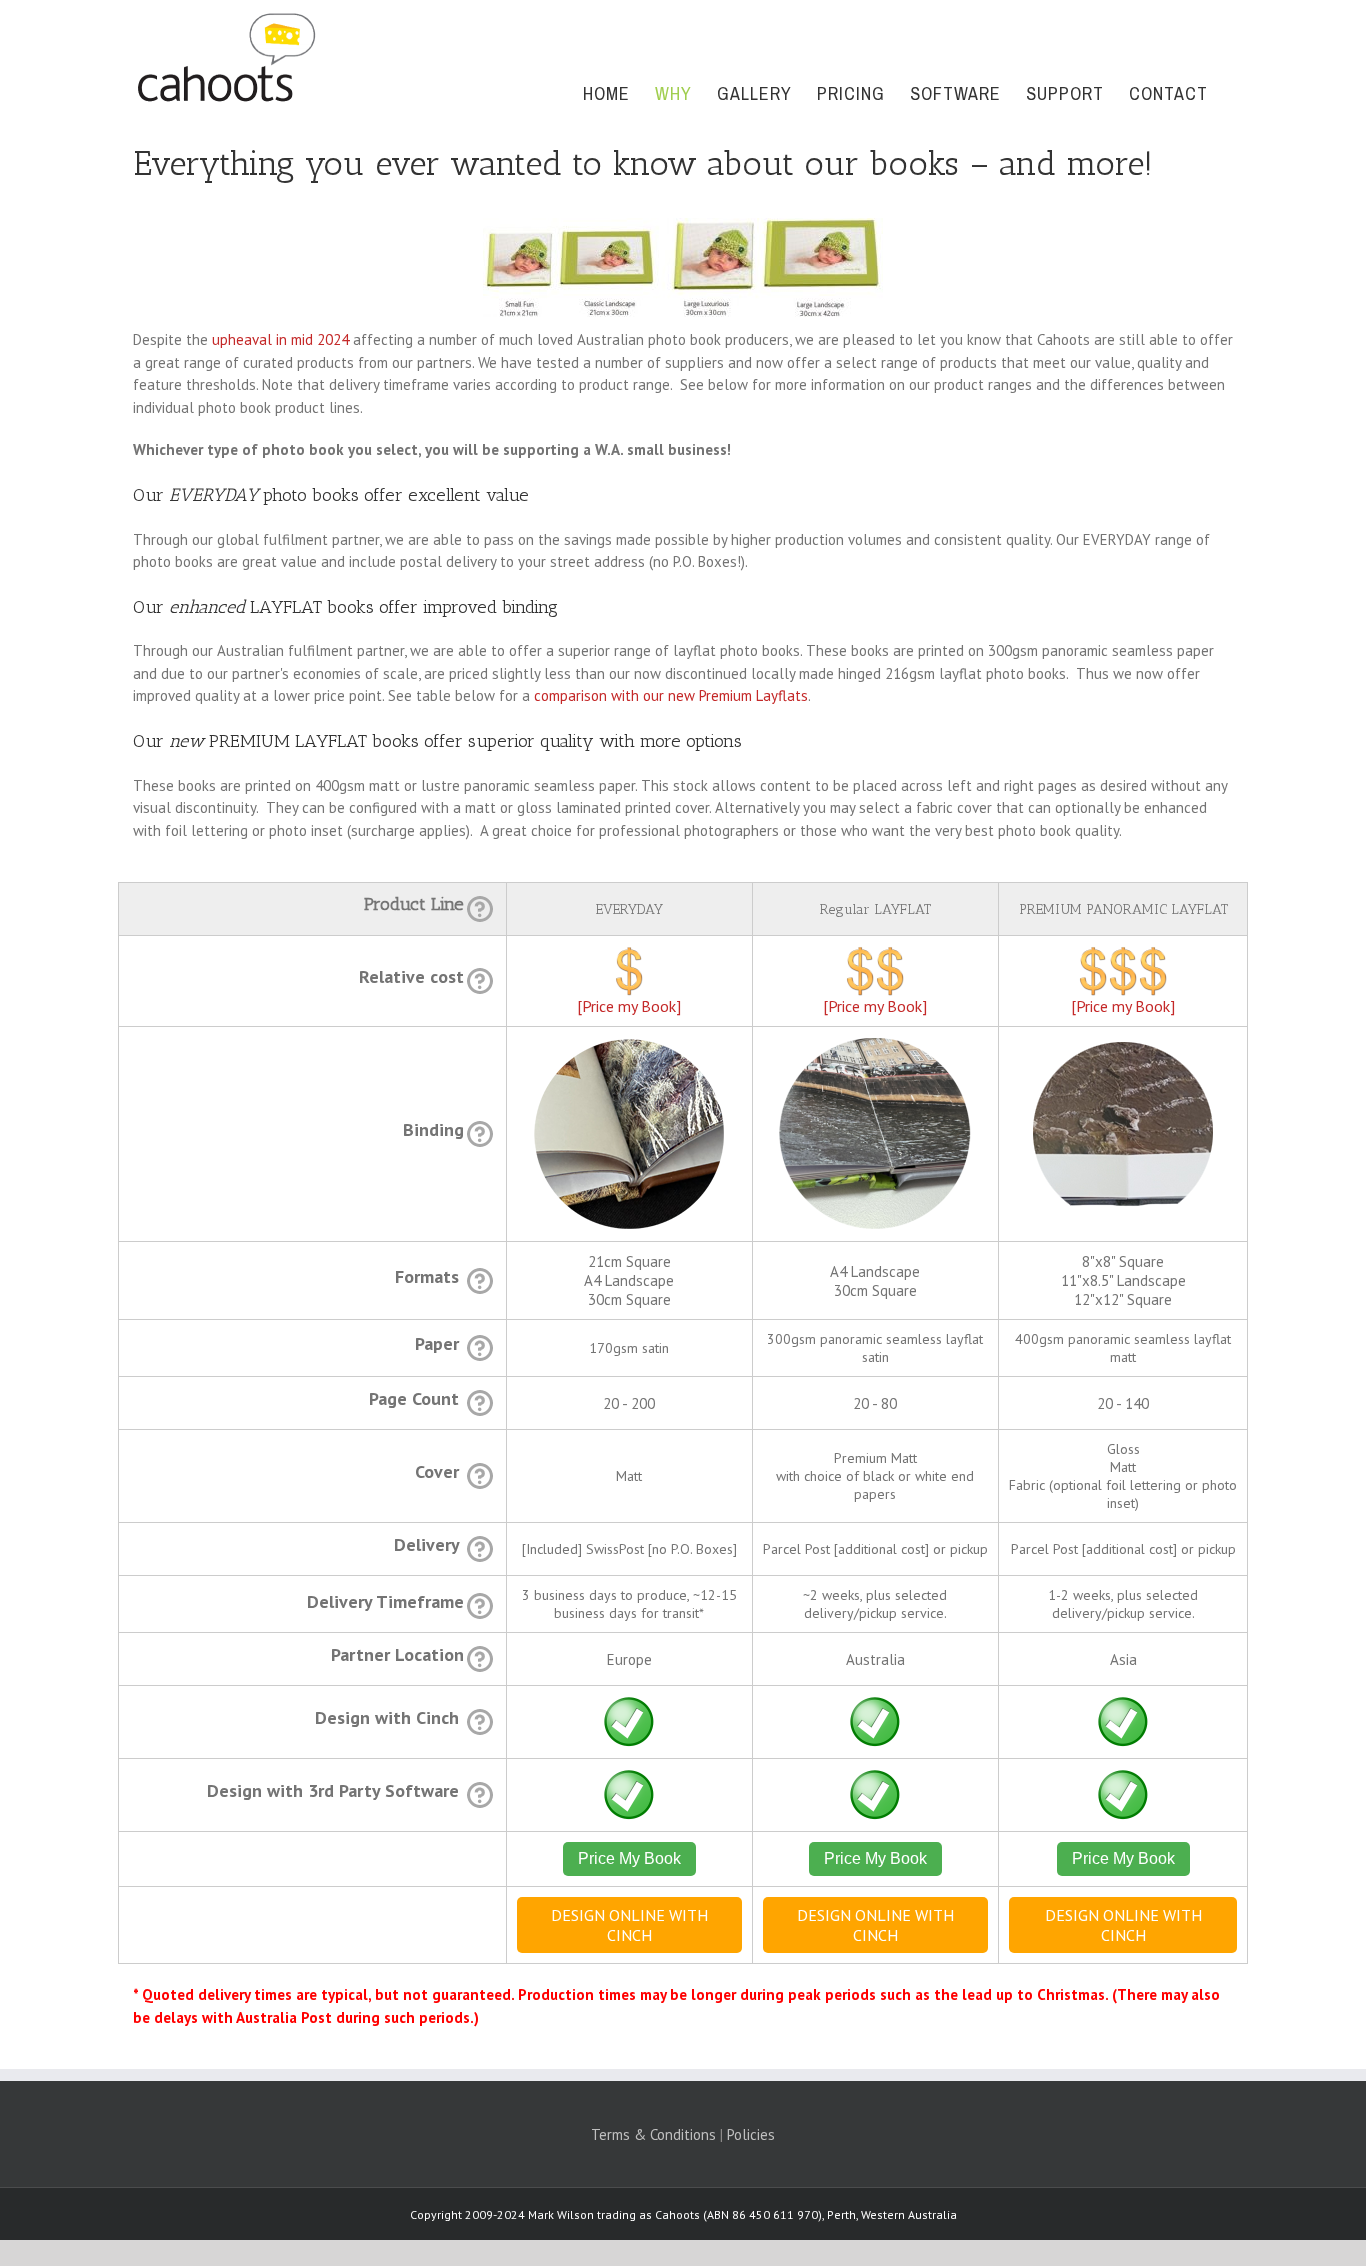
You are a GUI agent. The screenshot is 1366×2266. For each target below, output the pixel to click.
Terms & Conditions (653, 2134)
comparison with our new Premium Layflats (671, 695)
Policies (751, 2134)
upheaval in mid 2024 (280, 339)
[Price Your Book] (629, 956)
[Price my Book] (629, 1006)
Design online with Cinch (629, 1925)
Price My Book (629, 1858)
